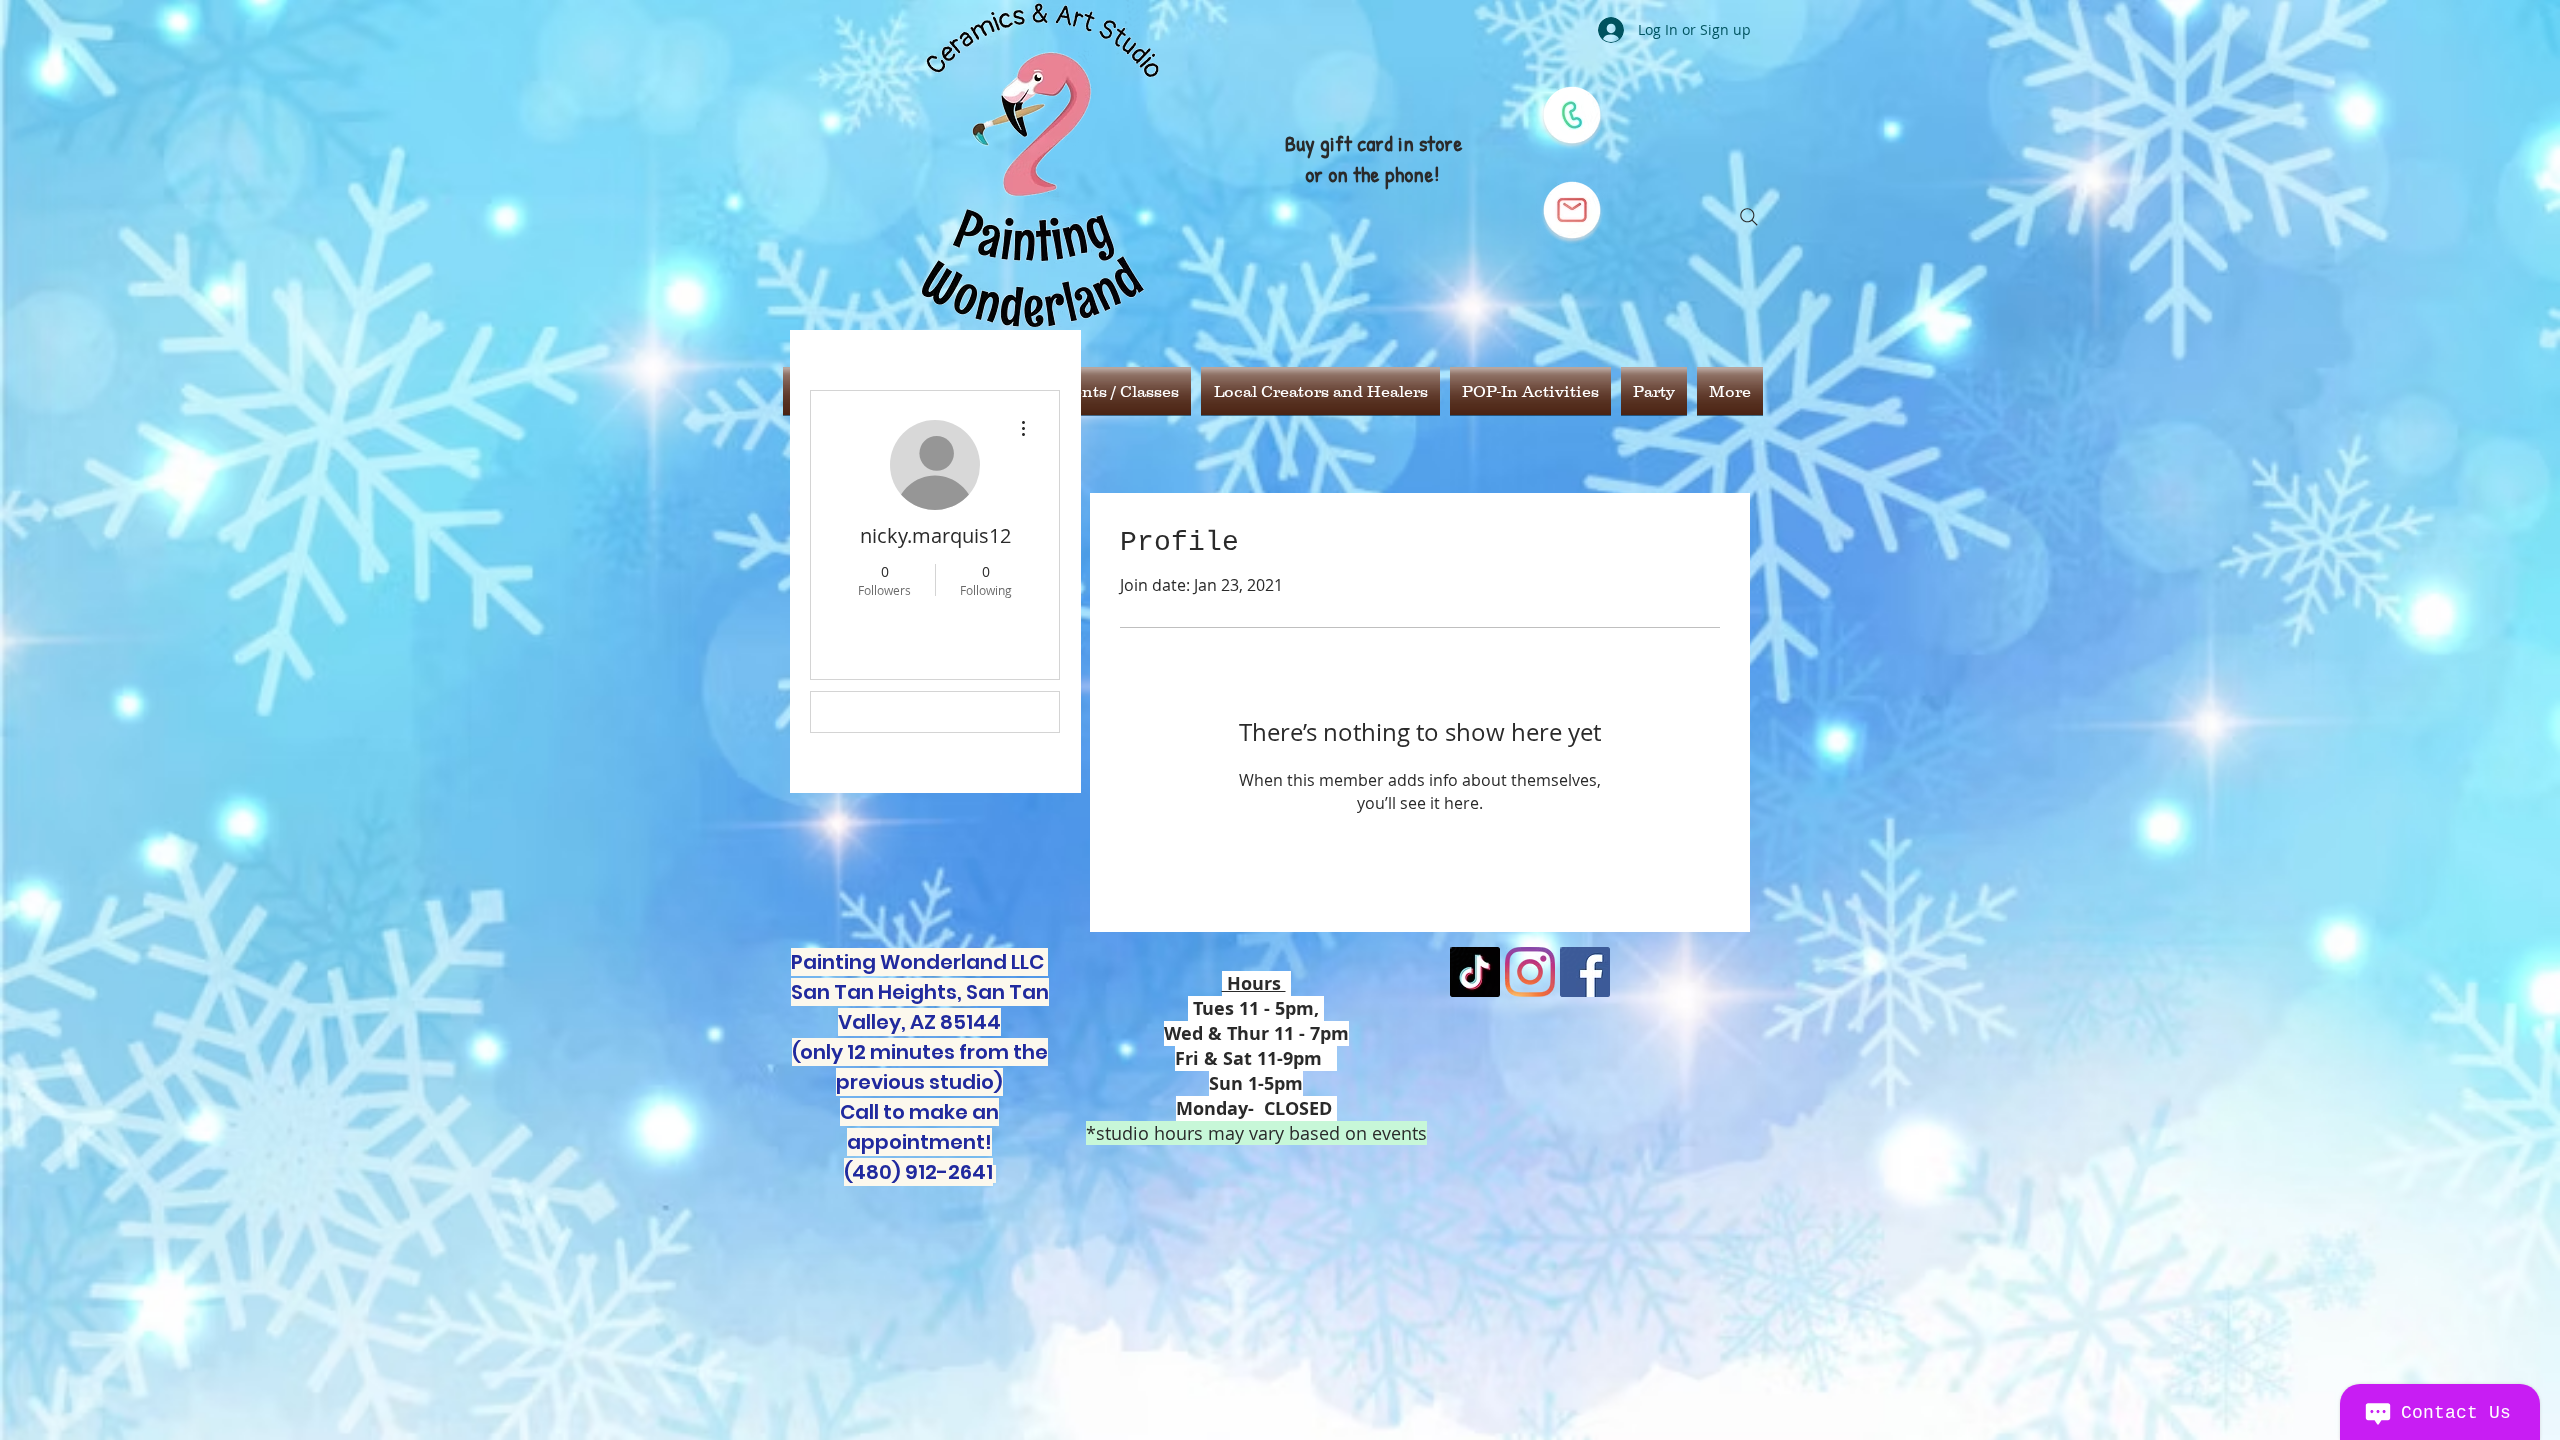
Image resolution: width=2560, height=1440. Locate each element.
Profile (860, 712)
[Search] (1749, 217)
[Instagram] (1530, 972)
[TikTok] (1475, 972)
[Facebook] (1585, 972)
